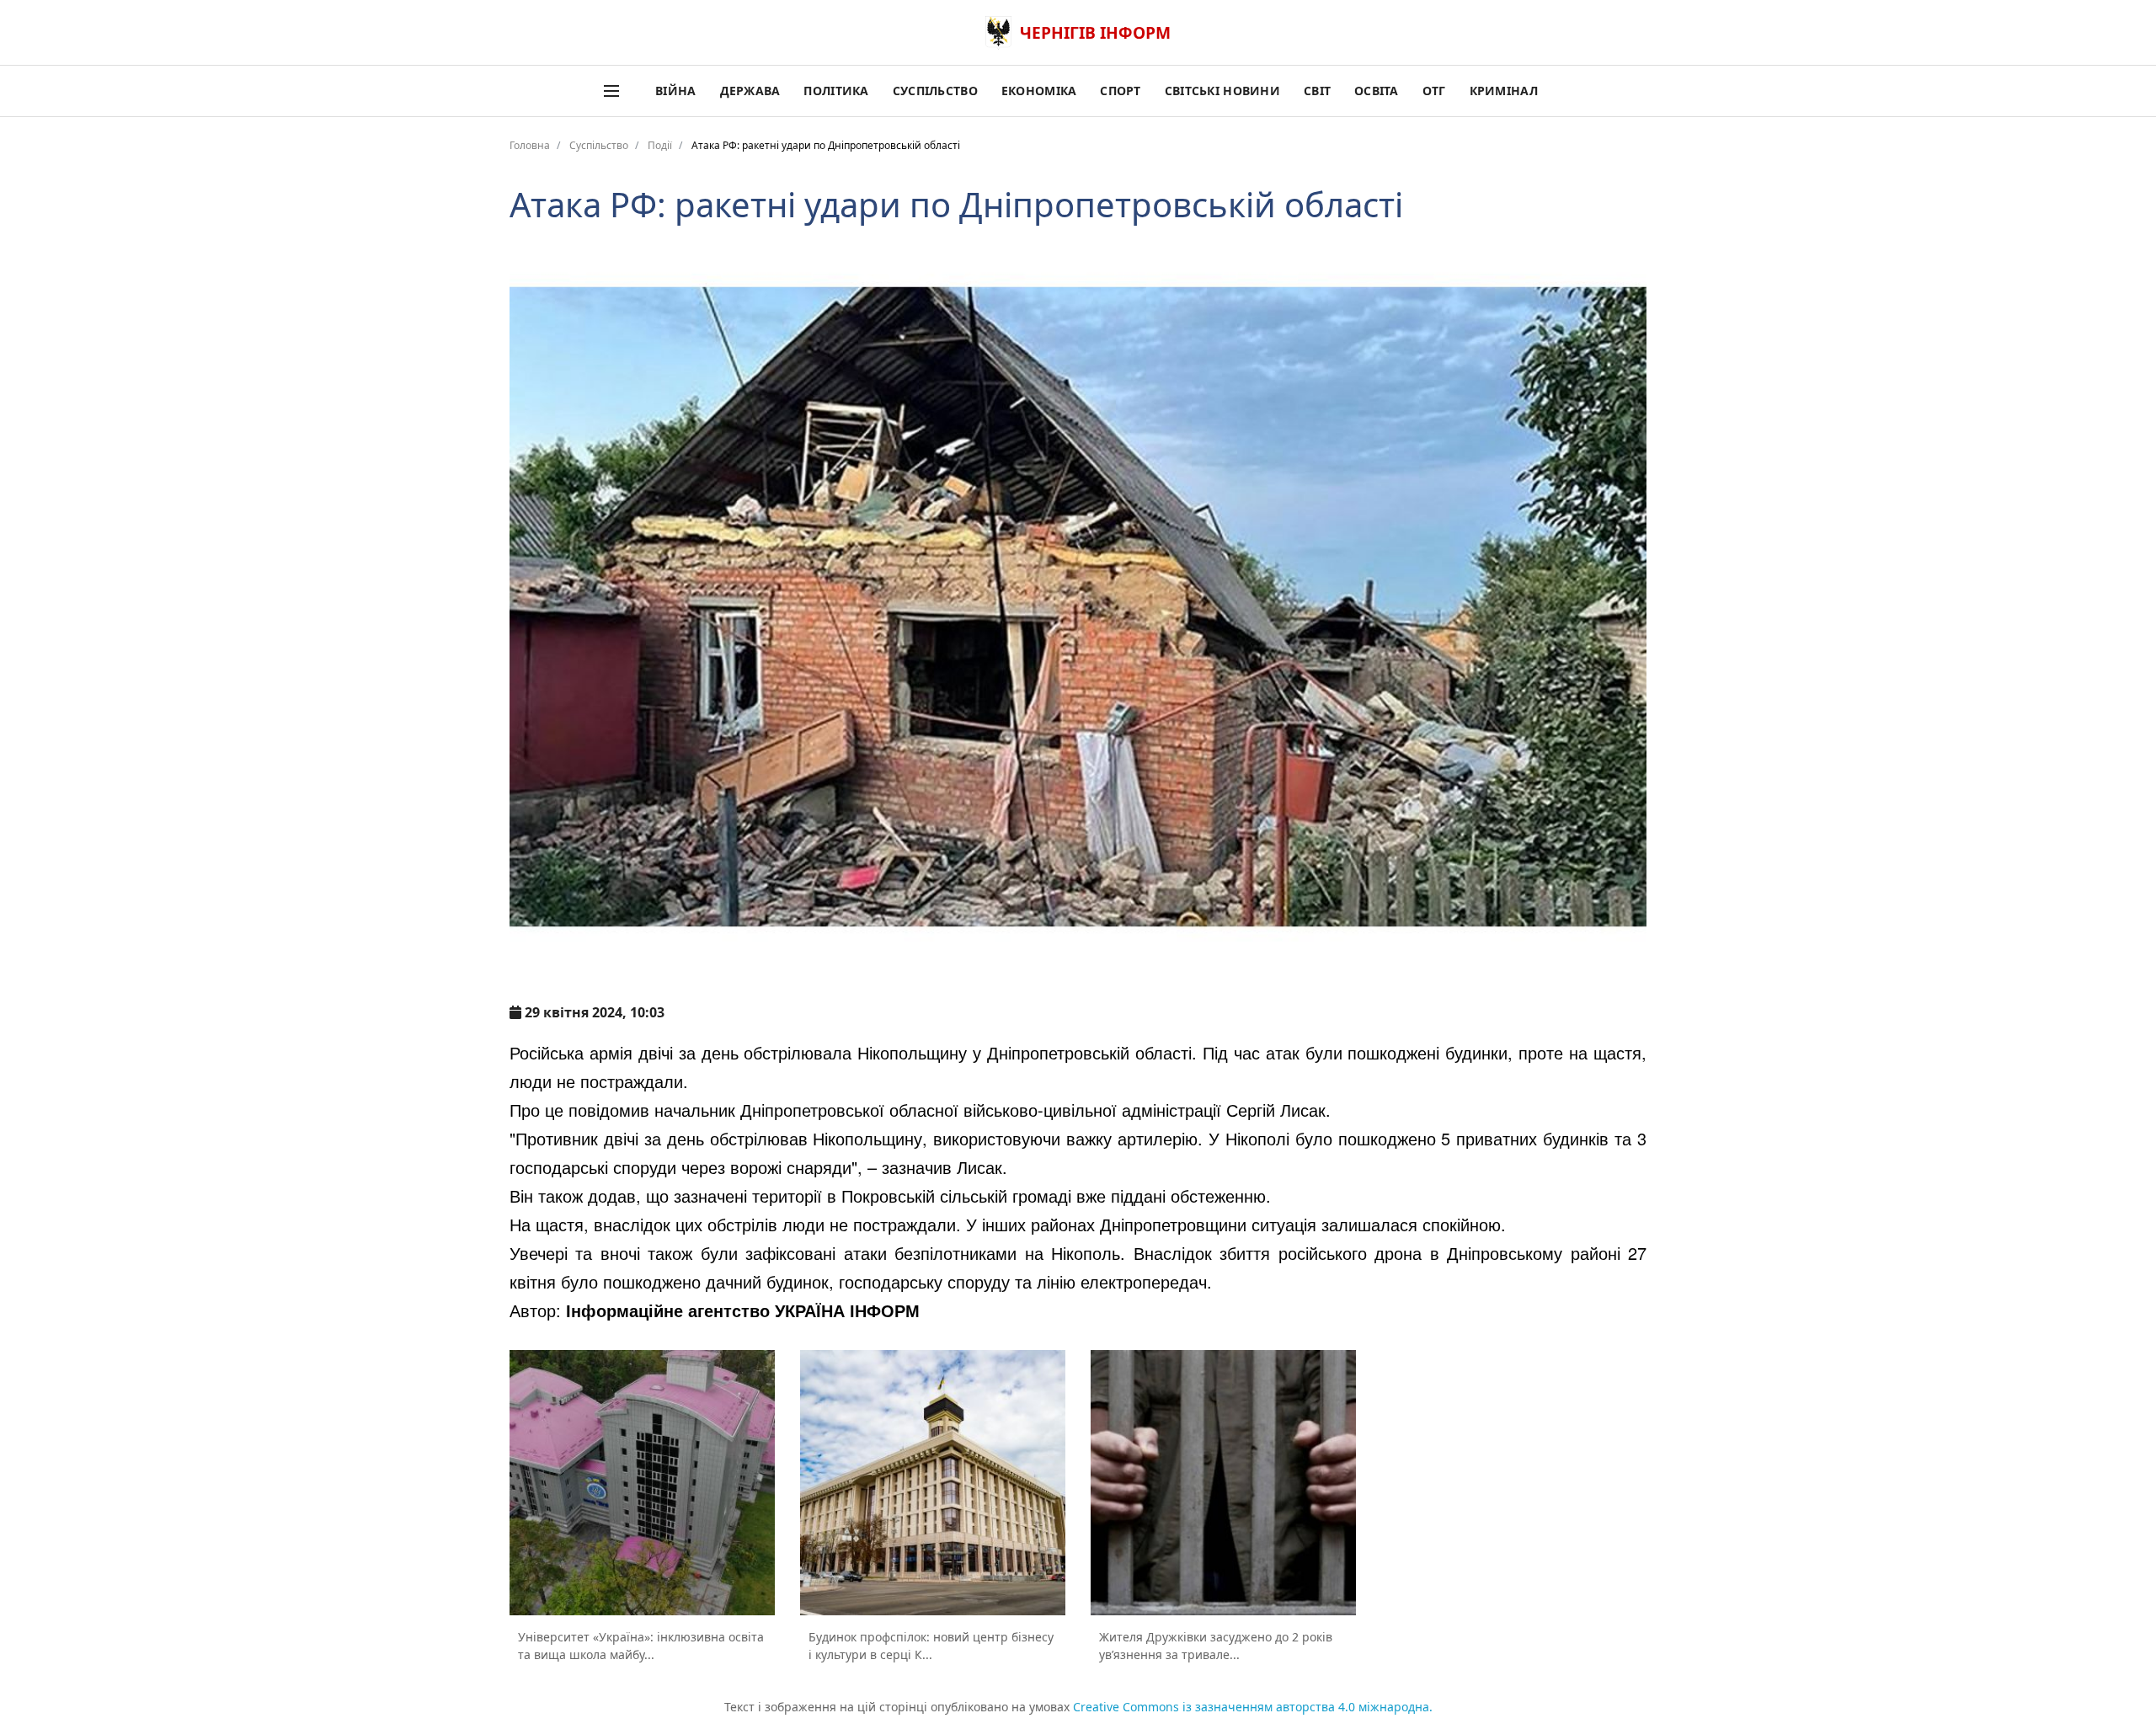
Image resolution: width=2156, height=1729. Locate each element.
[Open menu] (611, 91)
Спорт (1120, 91)
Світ (1317, 91)
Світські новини (1222, 91)
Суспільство (935, 91)
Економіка (1039, 91)
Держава (750, 91)
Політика (836, 91)
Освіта (1377, 91)
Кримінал (1504, 91)
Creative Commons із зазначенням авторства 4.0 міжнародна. (1253, 1707)
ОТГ (1434, 91)
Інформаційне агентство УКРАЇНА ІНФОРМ (743, 1310)
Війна (675, 91)
